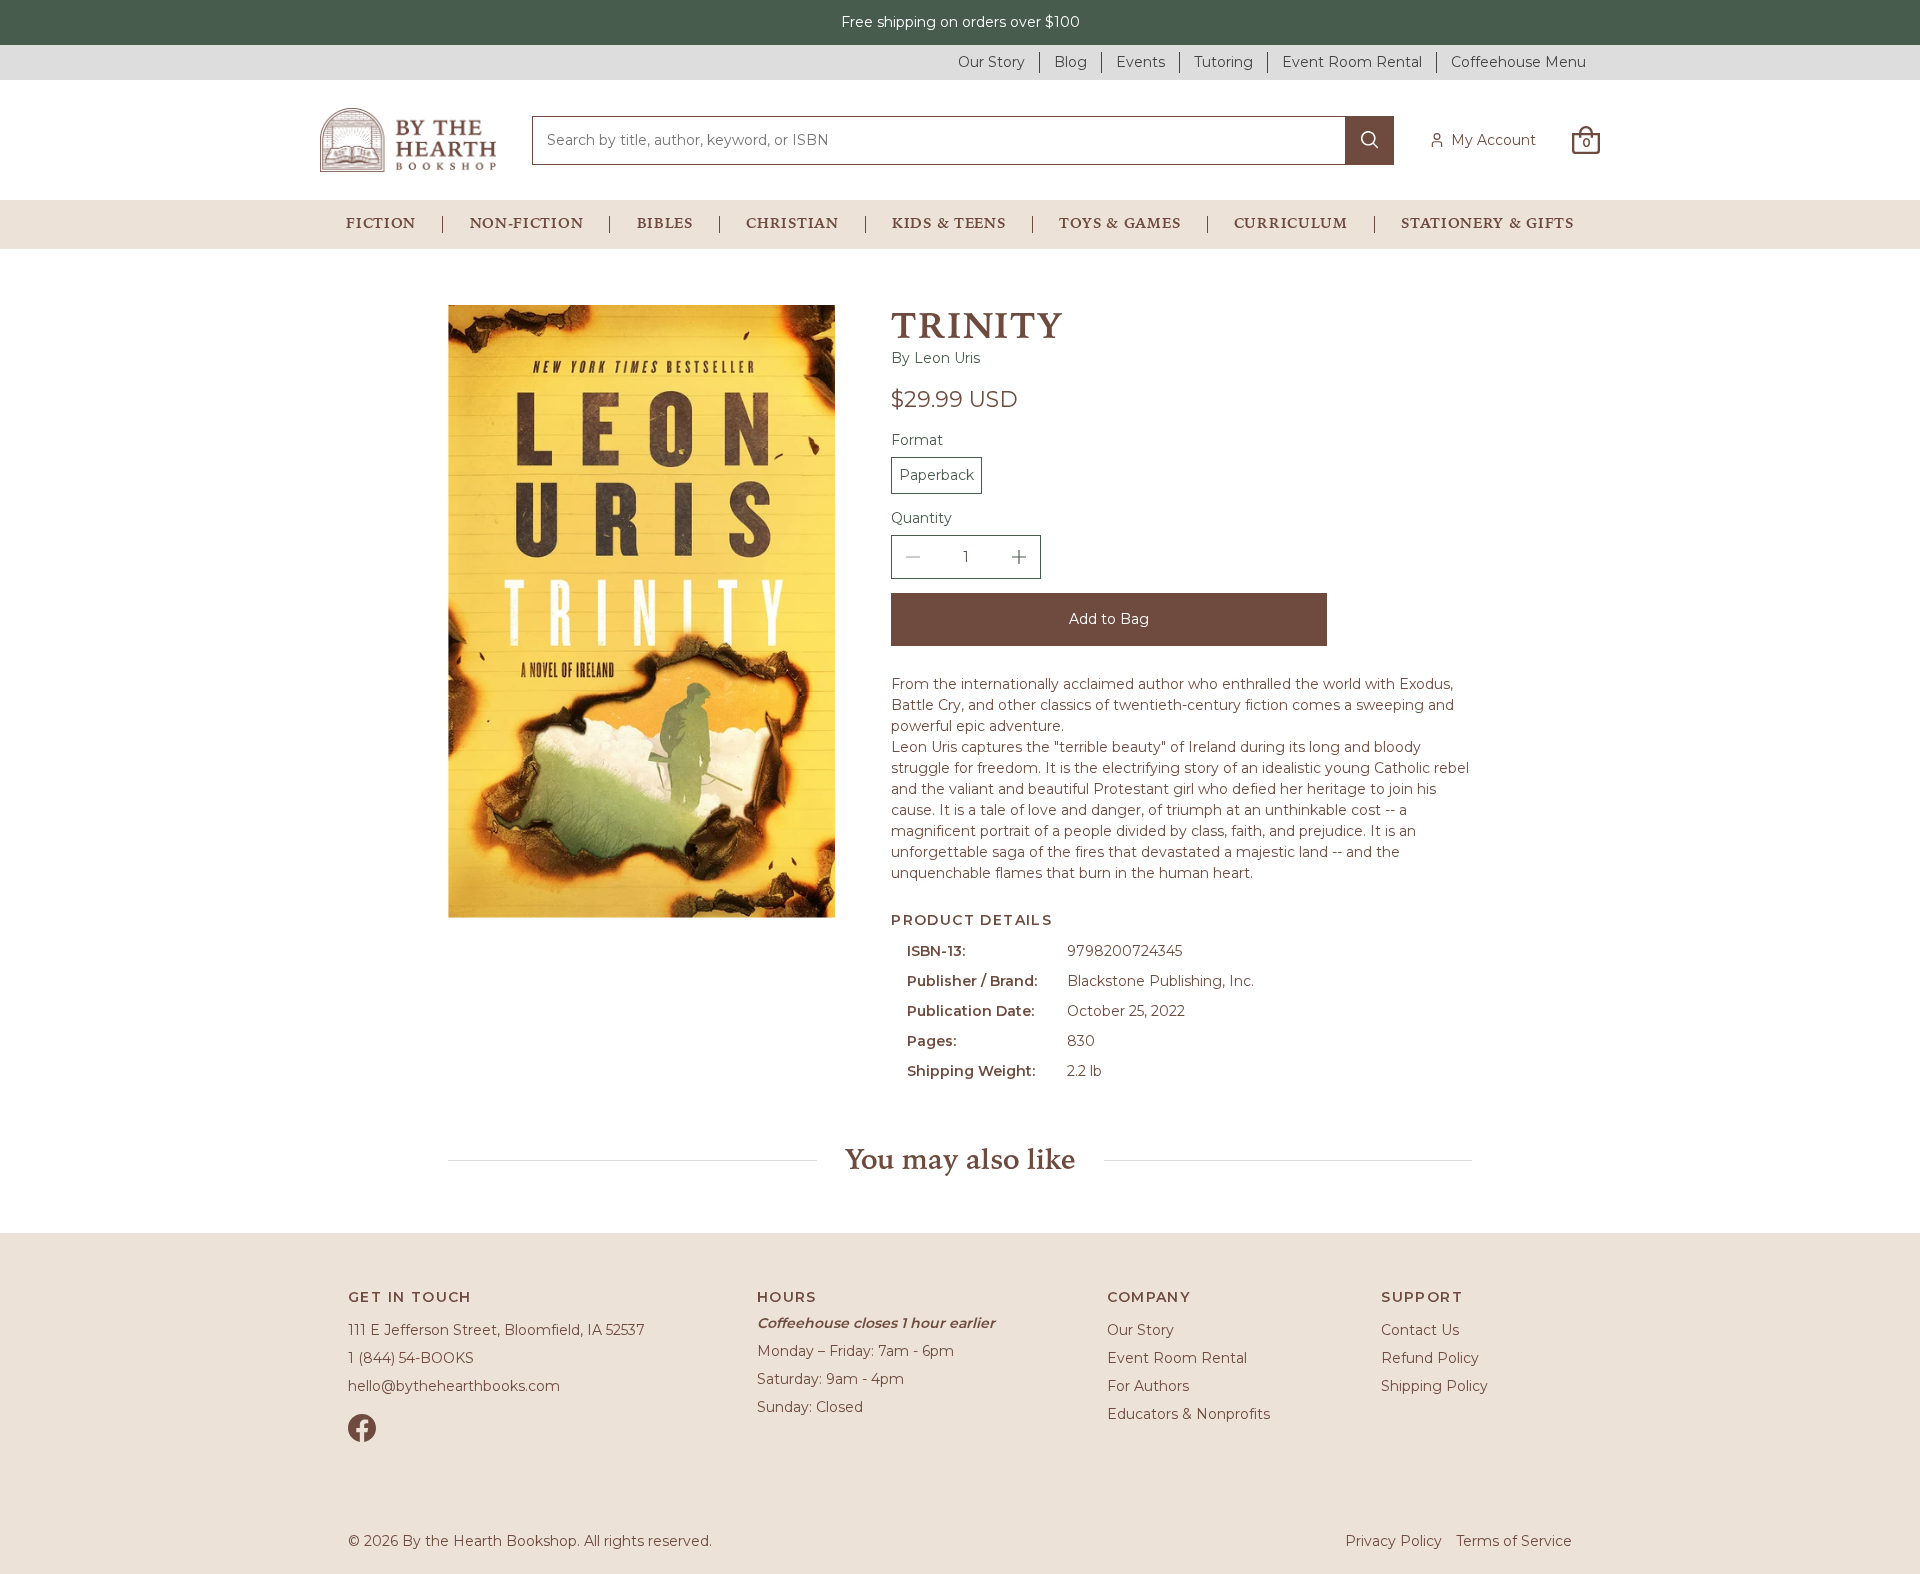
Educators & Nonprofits (1188, 1414)
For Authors (1148, 1386)
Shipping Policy (1434, 1386)
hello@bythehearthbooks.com (454, 1386)
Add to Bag (1109, 619)
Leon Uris (947, 358)
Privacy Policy (1393, 1541)
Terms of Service (1514, 1541)
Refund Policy (1430, 1358)
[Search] (1369, 140)
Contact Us (1420, 1330)
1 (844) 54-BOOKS (411, 1358)
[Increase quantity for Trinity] (1019, 557)
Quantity (921, 518)
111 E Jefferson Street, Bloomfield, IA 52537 (496, 1330)
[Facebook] (362, 1428)
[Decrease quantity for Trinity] (913, 557)
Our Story (1140, 1330)
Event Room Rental (1177, 1358)
